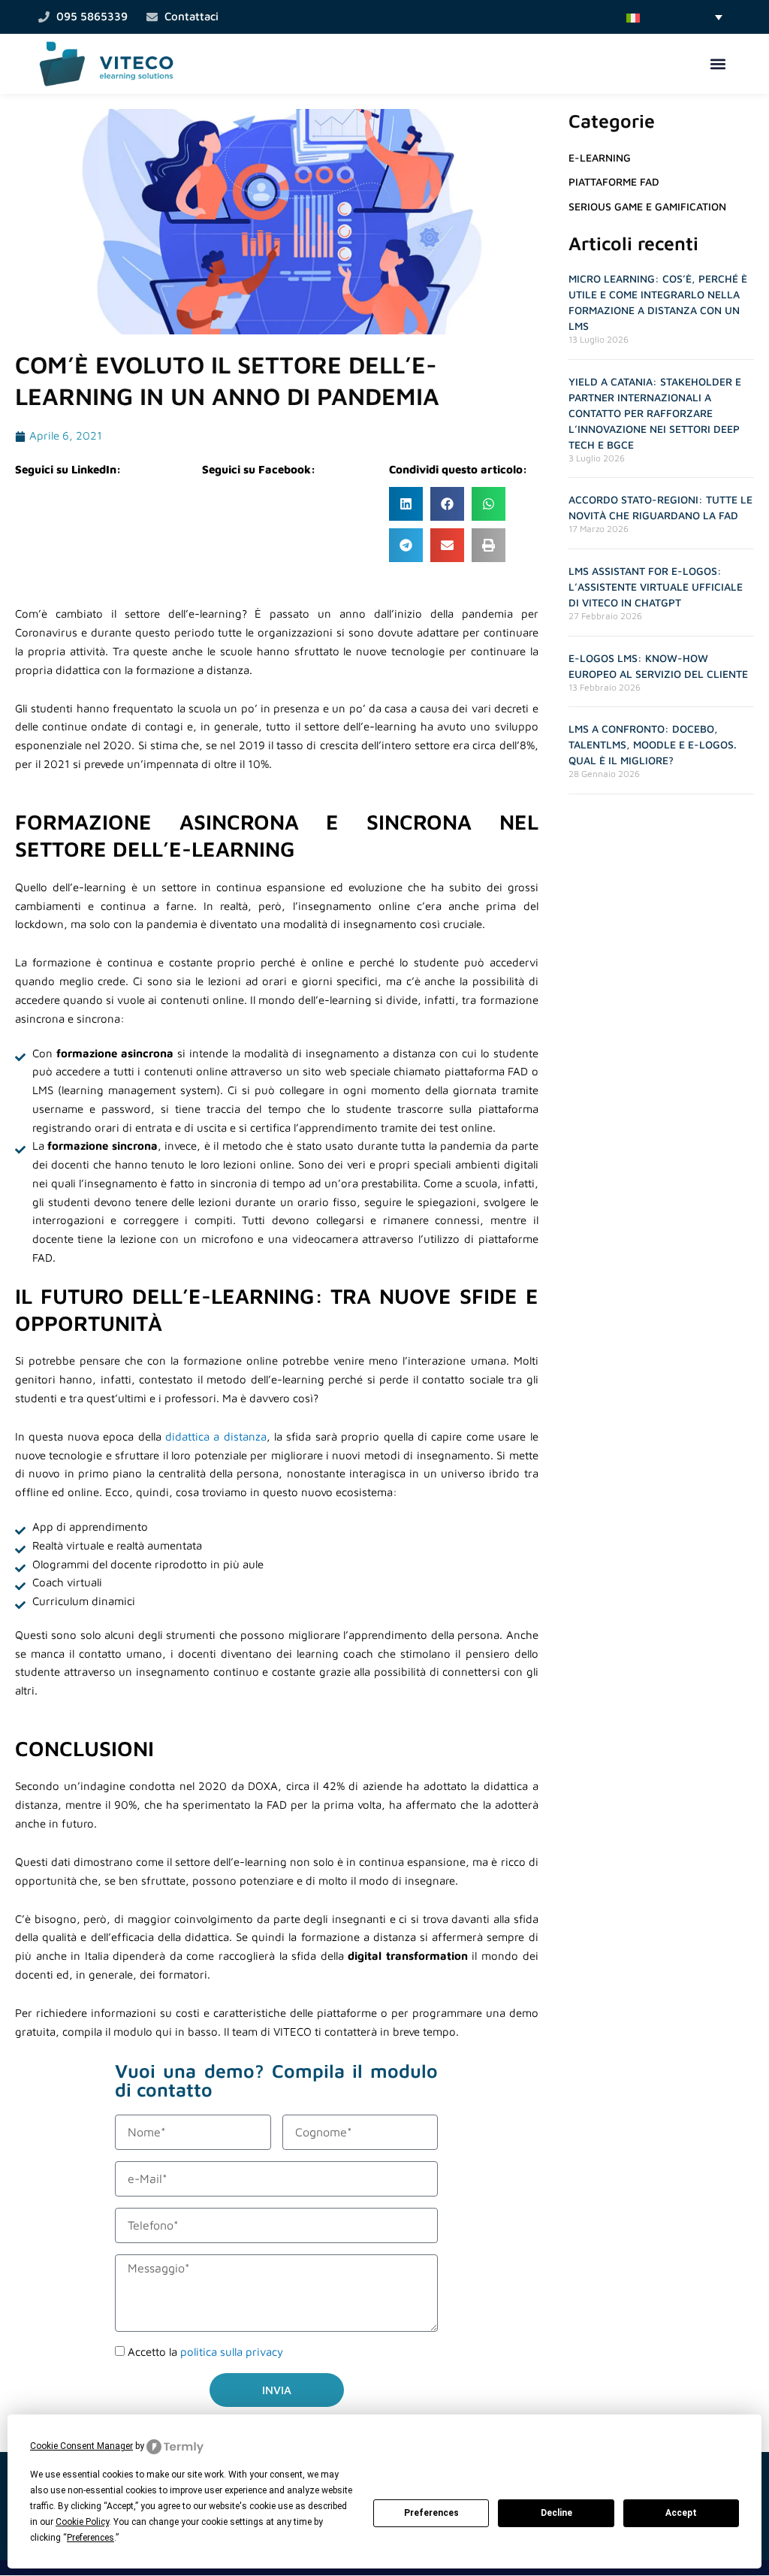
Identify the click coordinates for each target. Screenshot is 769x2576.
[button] (674, 17)
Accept (681, 2513)
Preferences (431, 2513)
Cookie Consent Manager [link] (81, 2446)
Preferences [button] (90, 2538)
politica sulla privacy (232, 2352)
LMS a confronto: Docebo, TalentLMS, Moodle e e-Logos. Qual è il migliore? (653, 744)
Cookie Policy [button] (82, 2522)
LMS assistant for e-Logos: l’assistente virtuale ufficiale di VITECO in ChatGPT (656, 587)
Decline (556, 2513)
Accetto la (205, 2352)
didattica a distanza (216, 1436)
